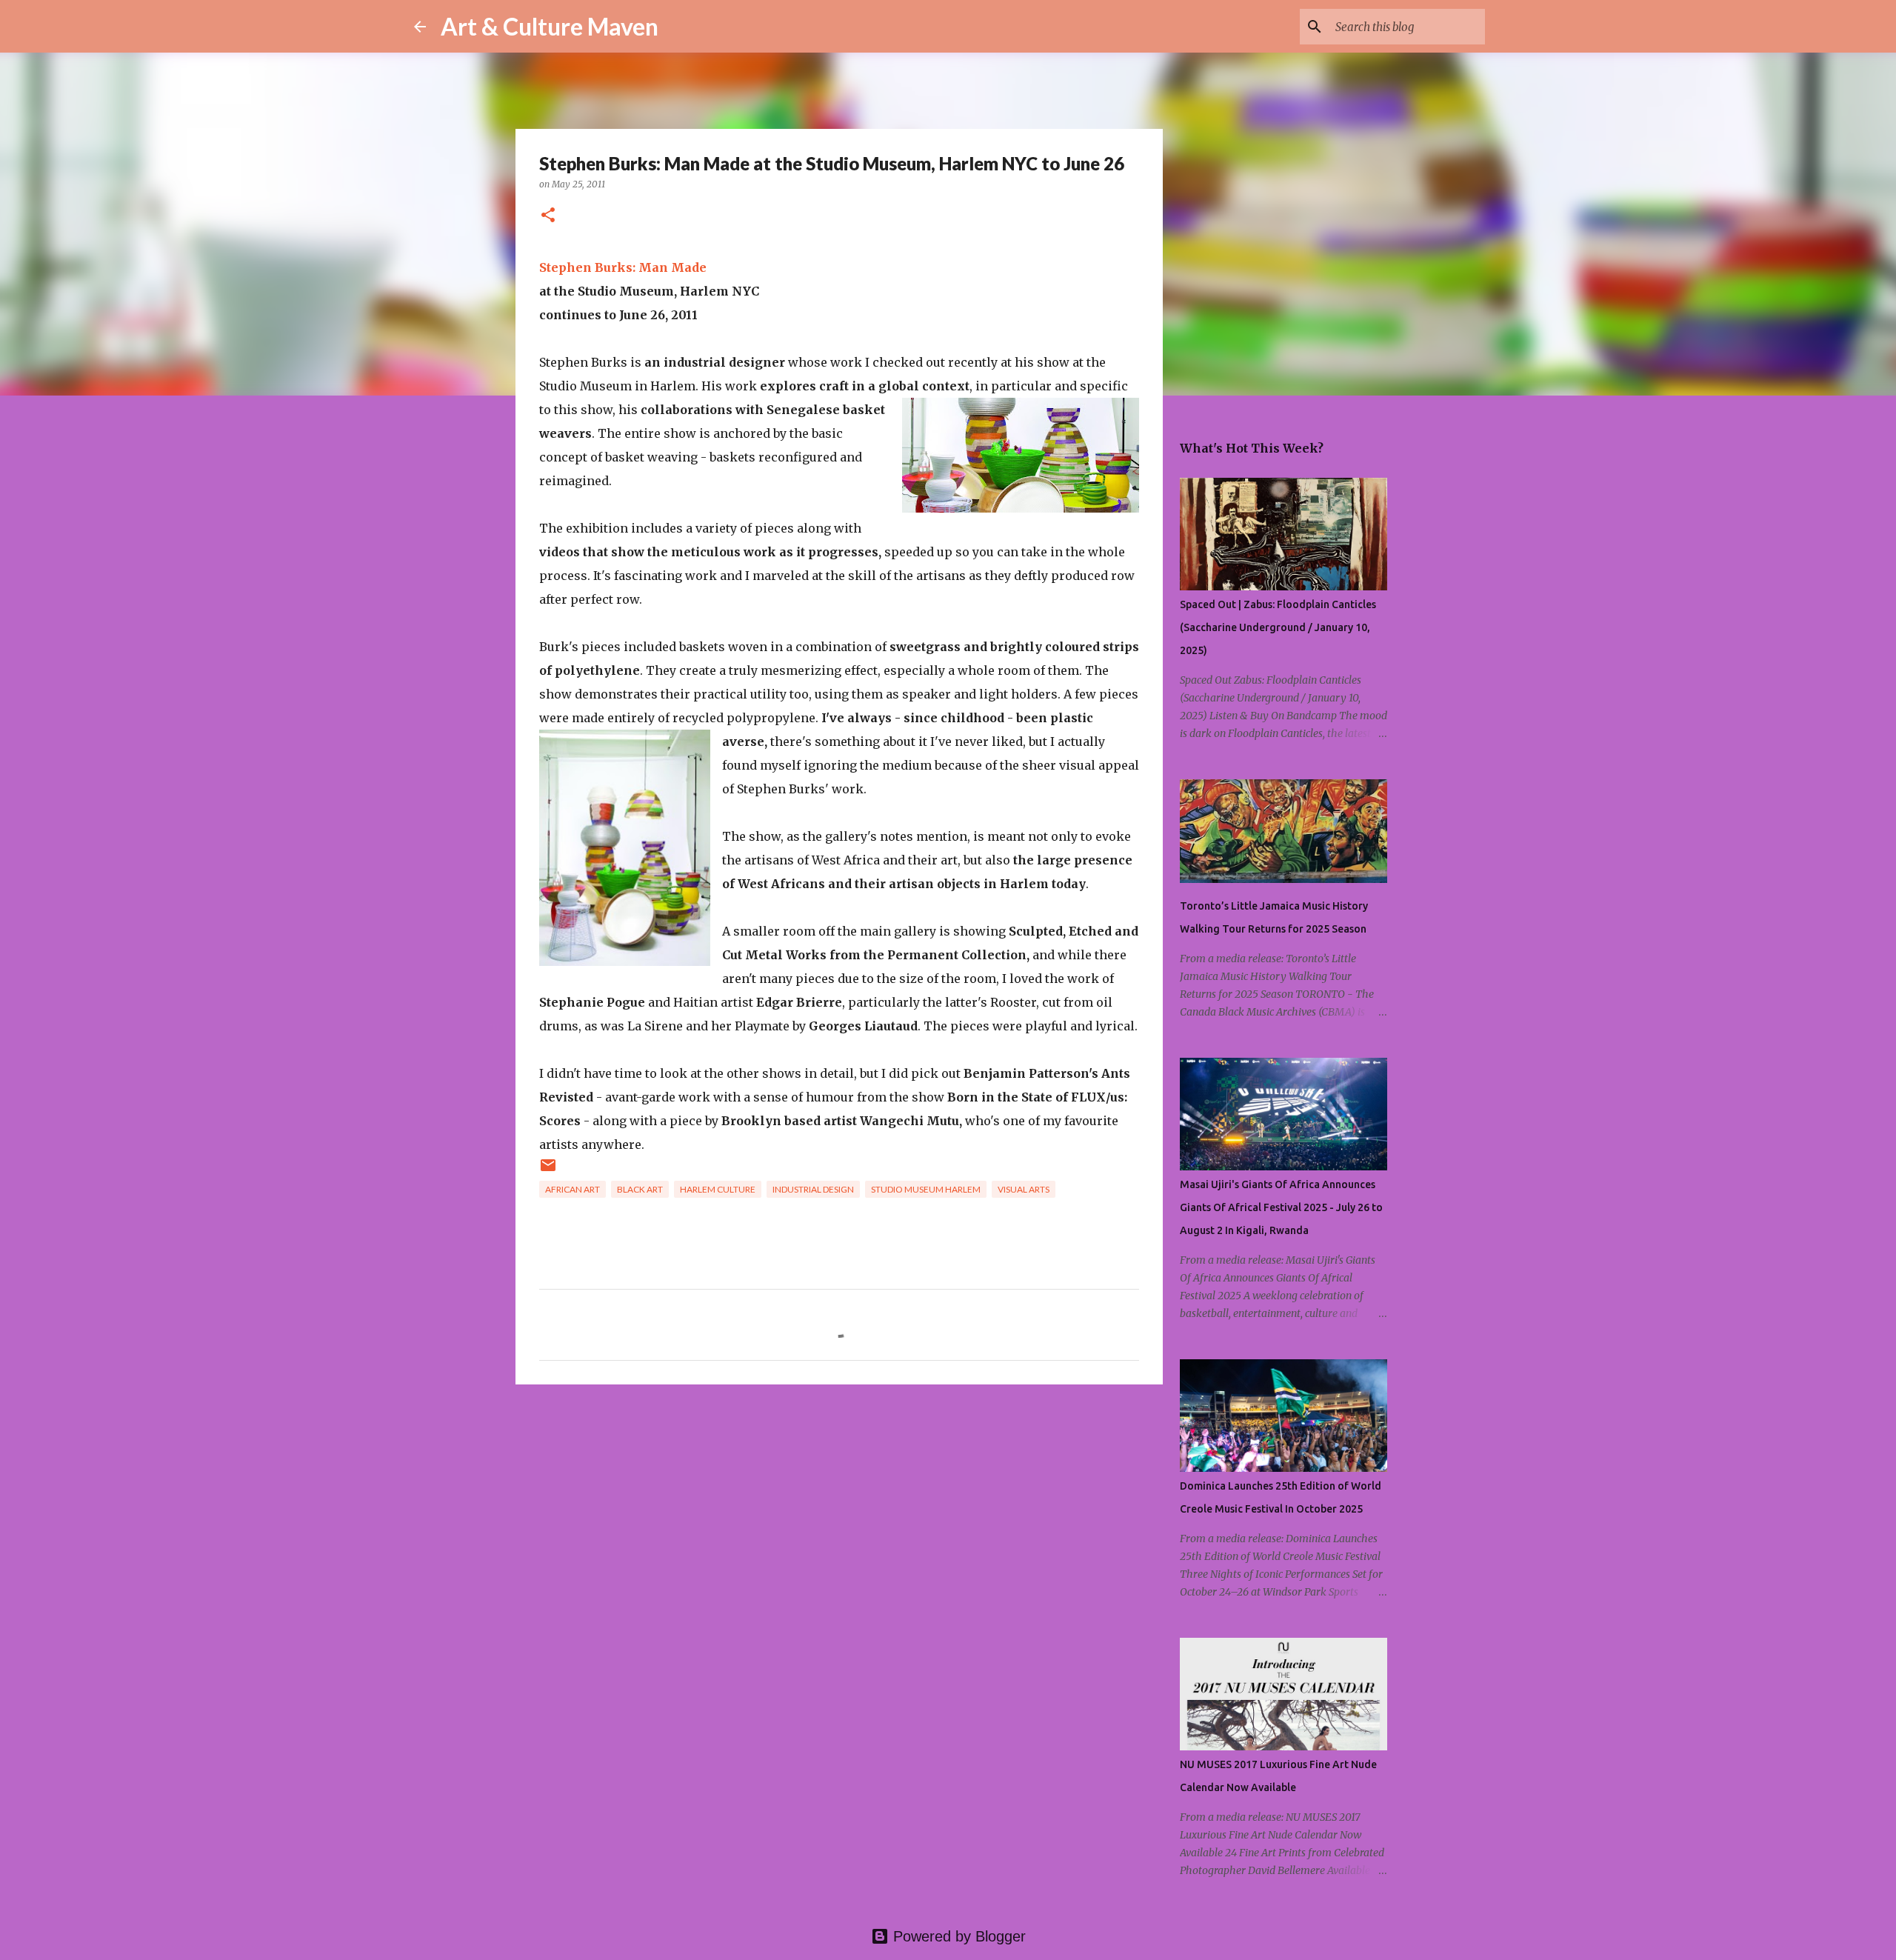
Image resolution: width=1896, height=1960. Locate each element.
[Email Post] (548, 1171)
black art (640, 1189)
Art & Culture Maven (550, 26)
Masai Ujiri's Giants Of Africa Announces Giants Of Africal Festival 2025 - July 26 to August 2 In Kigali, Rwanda (1281, 1207)
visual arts (1024, 1189)
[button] (548, 216)
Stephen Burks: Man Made (623, 267)
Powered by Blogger (957, 1936)
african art (573, 1189)
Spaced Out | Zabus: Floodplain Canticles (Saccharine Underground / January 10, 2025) (1278, 627)
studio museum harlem (926, 1189)
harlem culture (718, 1189)
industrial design (813, 1189)
